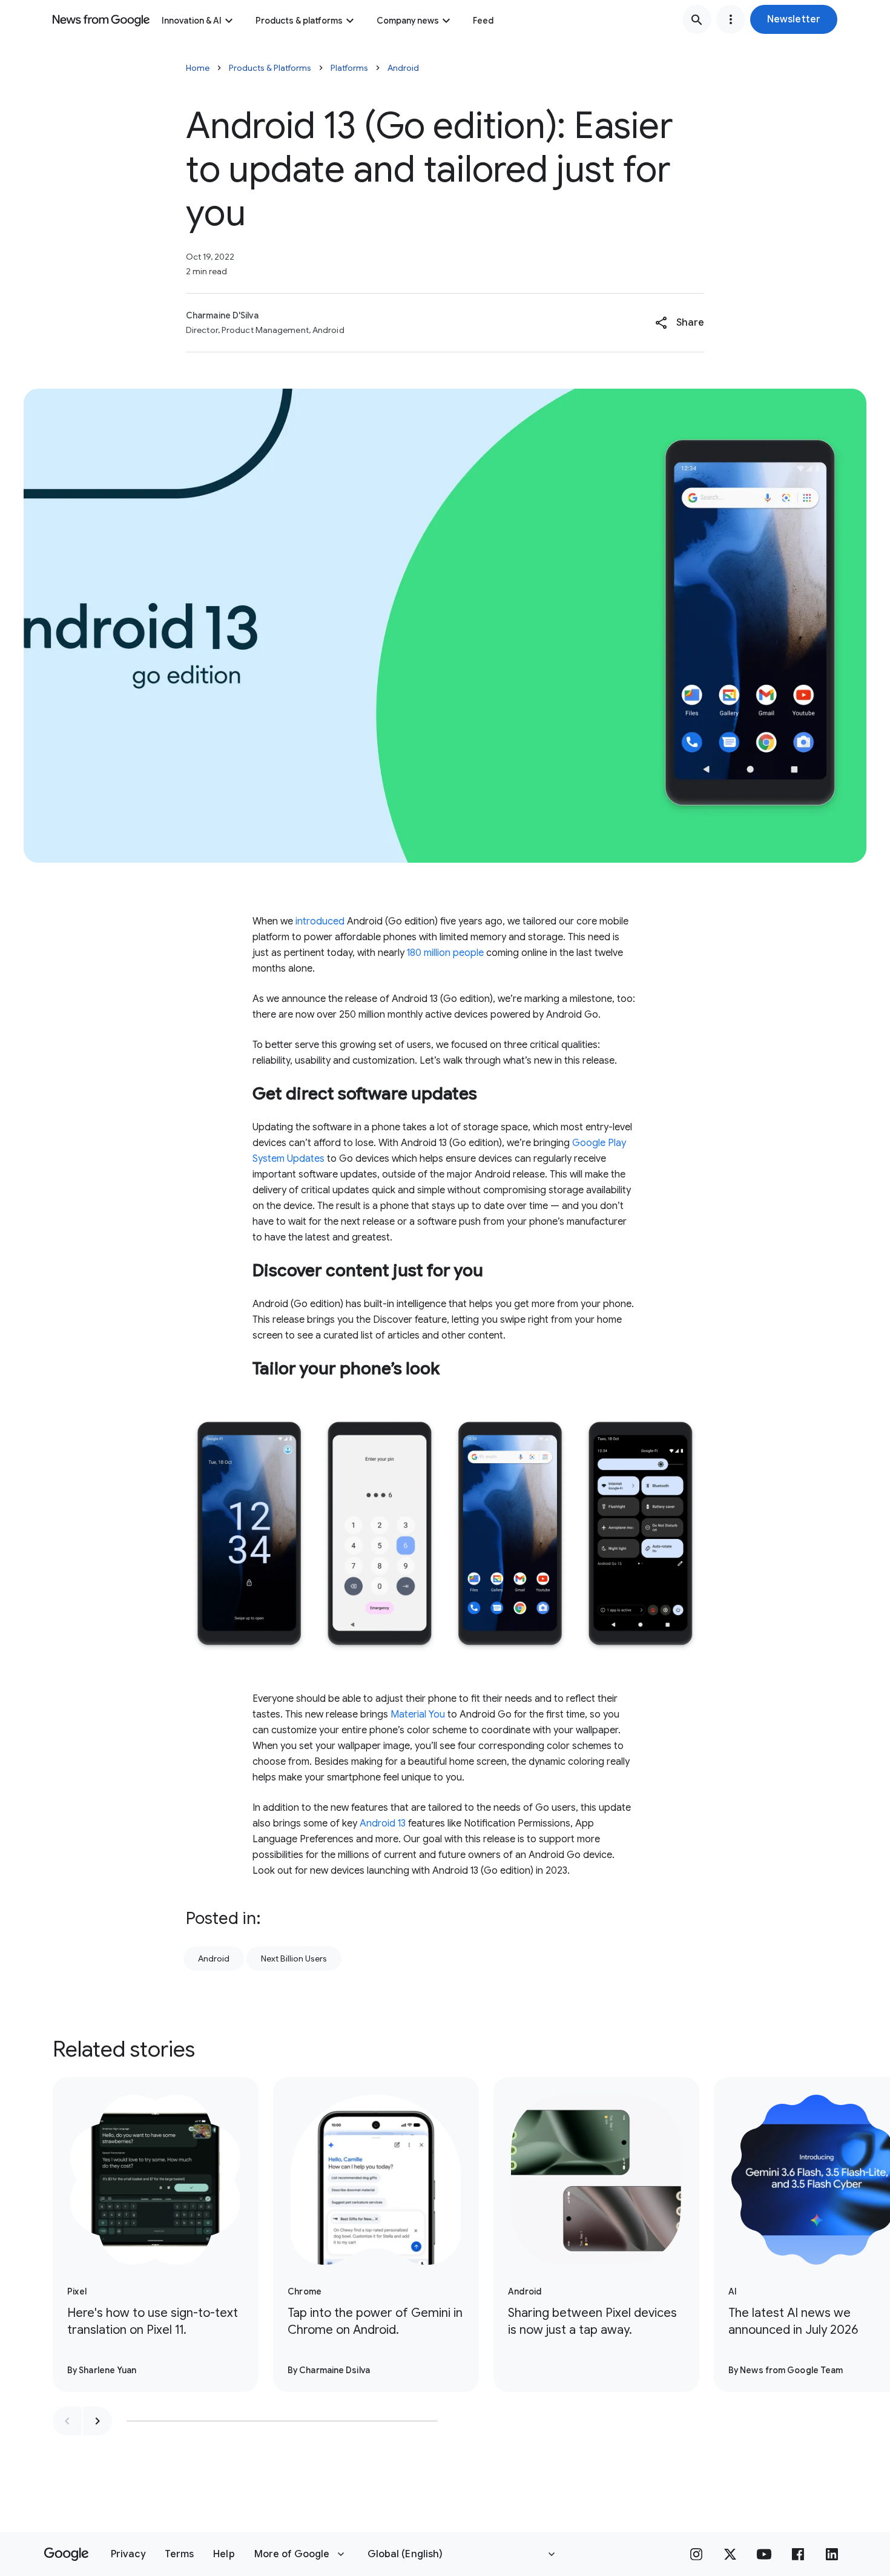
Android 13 (383, 1823)
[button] (794, 19)
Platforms (349, 68)
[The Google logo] (66, 2554)
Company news (408, 21)
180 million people (445, 953)
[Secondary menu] (731, 19)
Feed (483, 21)
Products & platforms (299, 21)
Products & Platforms (270, 68)
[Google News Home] (101, 19)
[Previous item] (67, 2421)
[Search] (697, 19)
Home (198, 68)
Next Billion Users (294, 1958)
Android (403, 68)
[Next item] (97, 2421)
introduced (320, 921)
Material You (418, 1715)
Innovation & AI (192, 21)
